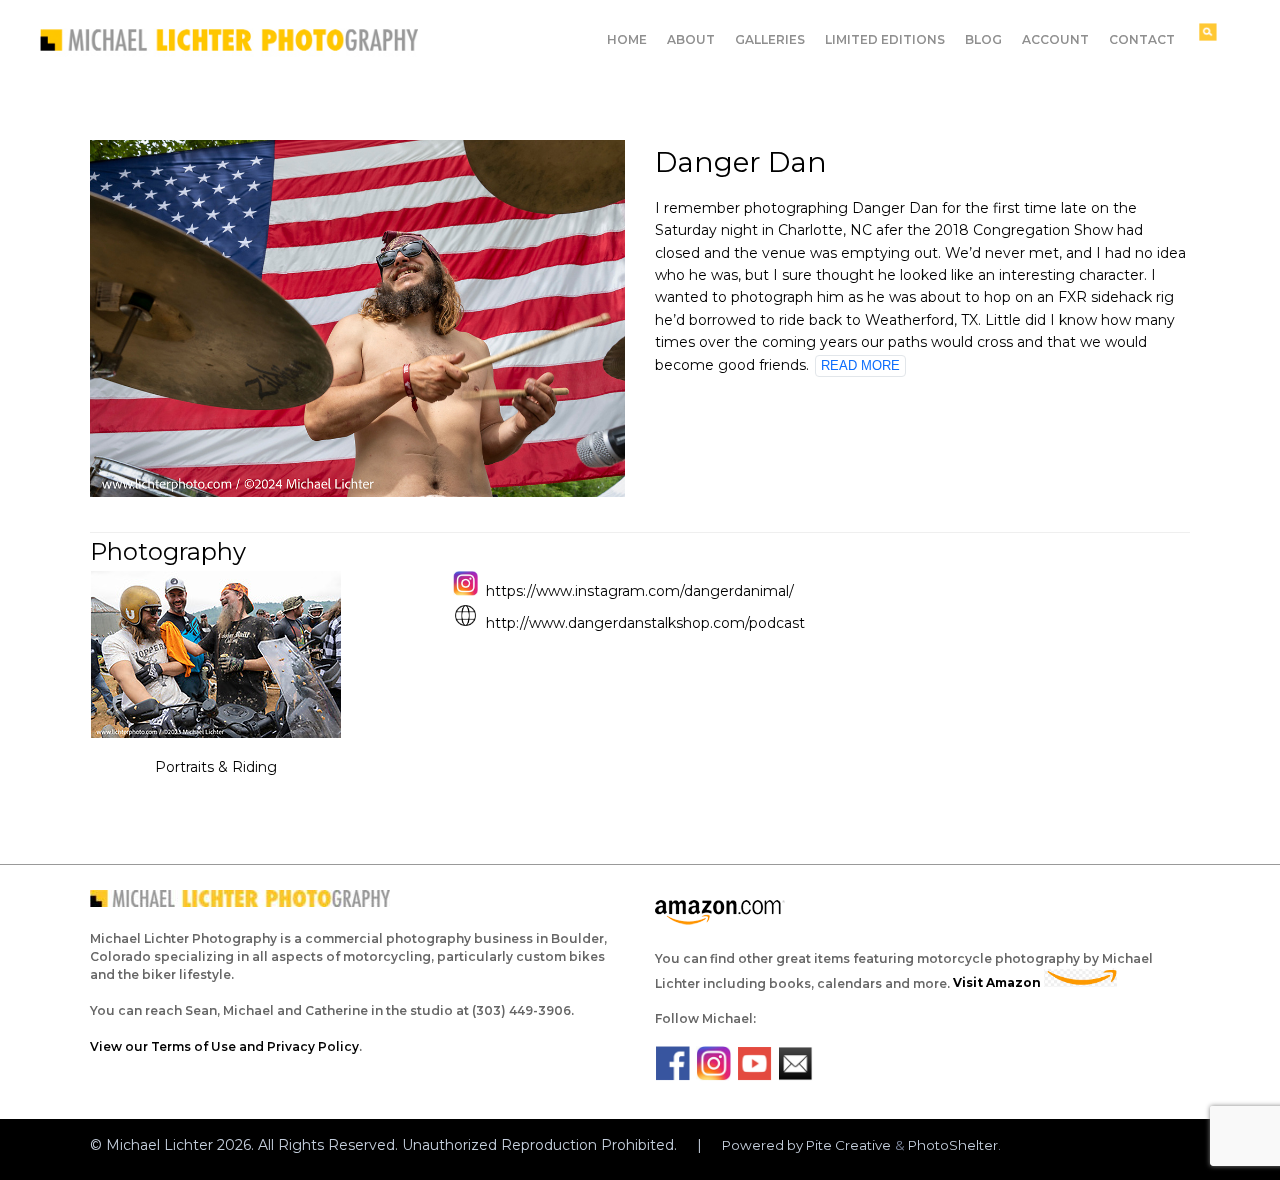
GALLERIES (770, 39)
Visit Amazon (998, 982)
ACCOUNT (1055, 39)
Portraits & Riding (216, 767)
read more (860, 365)
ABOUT (691, 39)
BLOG (983, 39)
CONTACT (1142, 39)
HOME (627, 39)
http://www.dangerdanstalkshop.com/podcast (645, 623)
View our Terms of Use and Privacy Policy (224, 1046)
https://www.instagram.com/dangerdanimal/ (640, 591)
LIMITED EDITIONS (885, 39)
